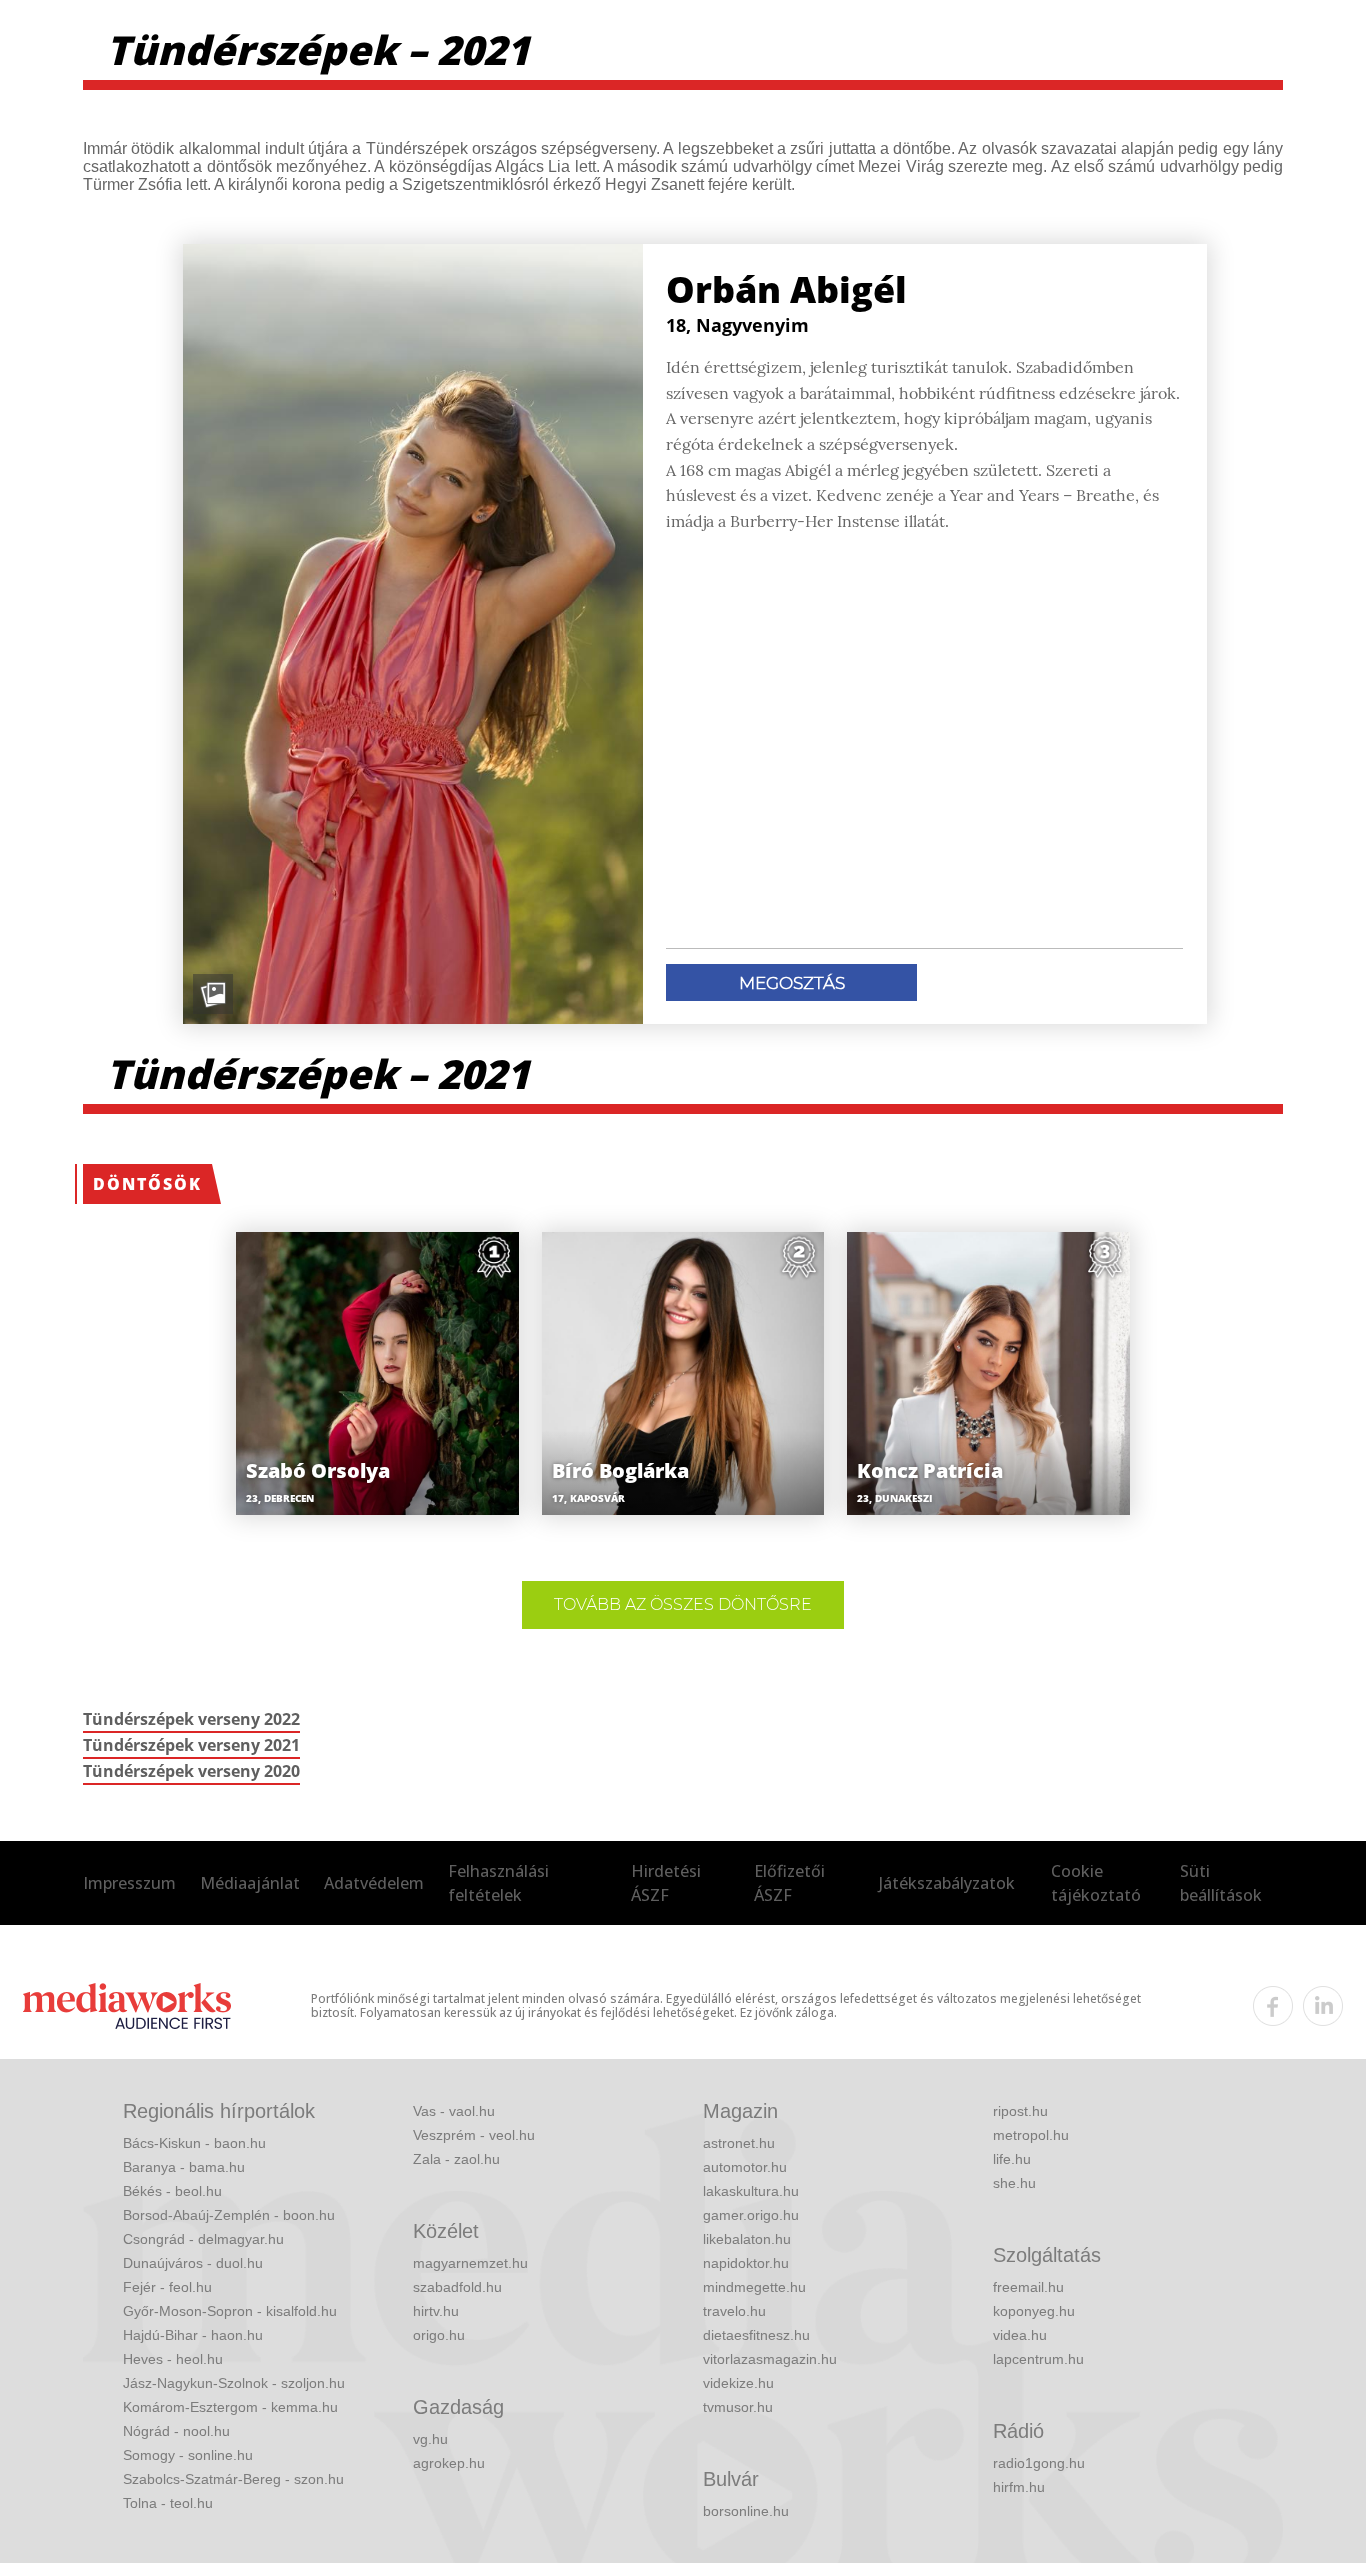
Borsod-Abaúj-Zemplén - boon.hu (229, 2215)
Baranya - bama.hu (184, 2167)
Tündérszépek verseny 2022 (191, 1719)
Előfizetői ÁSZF (789, 1883)
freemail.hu (1028, 2287)
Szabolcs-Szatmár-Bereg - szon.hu (233, 2479)
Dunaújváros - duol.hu (193, 2263)
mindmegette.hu (754, 2287)
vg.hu (430, 2439)
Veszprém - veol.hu (474, 2135)
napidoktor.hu (746, 2263)
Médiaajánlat (250, 1883)
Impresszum (129, 1883)
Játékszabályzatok (947, 1883)
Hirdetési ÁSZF (666, 1883)
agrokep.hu (449, 2463)
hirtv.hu (436, 2311)
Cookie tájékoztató (1096, 1883)
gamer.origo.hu (751, 2215)
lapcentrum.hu (1038, 2359)
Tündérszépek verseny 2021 (191, 1745)
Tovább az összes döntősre (683, 1604)
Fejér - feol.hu (167, 2287)
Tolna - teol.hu (168, 2503)
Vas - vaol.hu (454, 2111)
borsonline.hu (746, 2511)
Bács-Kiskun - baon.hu (194, 2143)
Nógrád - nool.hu (176, 2431)
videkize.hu (738, 2383)
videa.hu (1020, 2335)
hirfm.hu (1019, 2487)
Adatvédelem (374, 1883)
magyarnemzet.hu (470, 2263)
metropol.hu (1031, 2135)
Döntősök (147, 1184)
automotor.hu (745, 2167)
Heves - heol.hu (173, 2359)
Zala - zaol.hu (456, 2159)
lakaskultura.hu (751, 2191)
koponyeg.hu (1034, 2311)
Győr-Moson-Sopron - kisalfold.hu (230, 2311)
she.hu (1014, 2183)
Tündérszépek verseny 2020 (191, 1771)
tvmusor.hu (738, 2407)
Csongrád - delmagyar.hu (203, 2239)
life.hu (1012, 2159)
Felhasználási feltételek (498, 1883)
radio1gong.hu (1039, 2463)
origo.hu (439, 2335)
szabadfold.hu (457, 2287)
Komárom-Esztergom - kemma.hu (230, 2407)
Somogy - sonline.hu (188, 2455)
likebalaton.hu (747, 2239)
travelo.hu (734, 2311)
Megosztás (792, 983)
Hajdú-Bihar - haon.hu (193, 2335)
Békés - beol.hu (172, 2191)
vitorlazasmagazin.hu (770, 2359)
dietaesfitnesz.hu (756, 2335)
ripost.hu (1020, 2111)
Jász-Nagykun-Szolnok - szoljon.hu (234, 2383)
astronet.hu (739, 2143)
